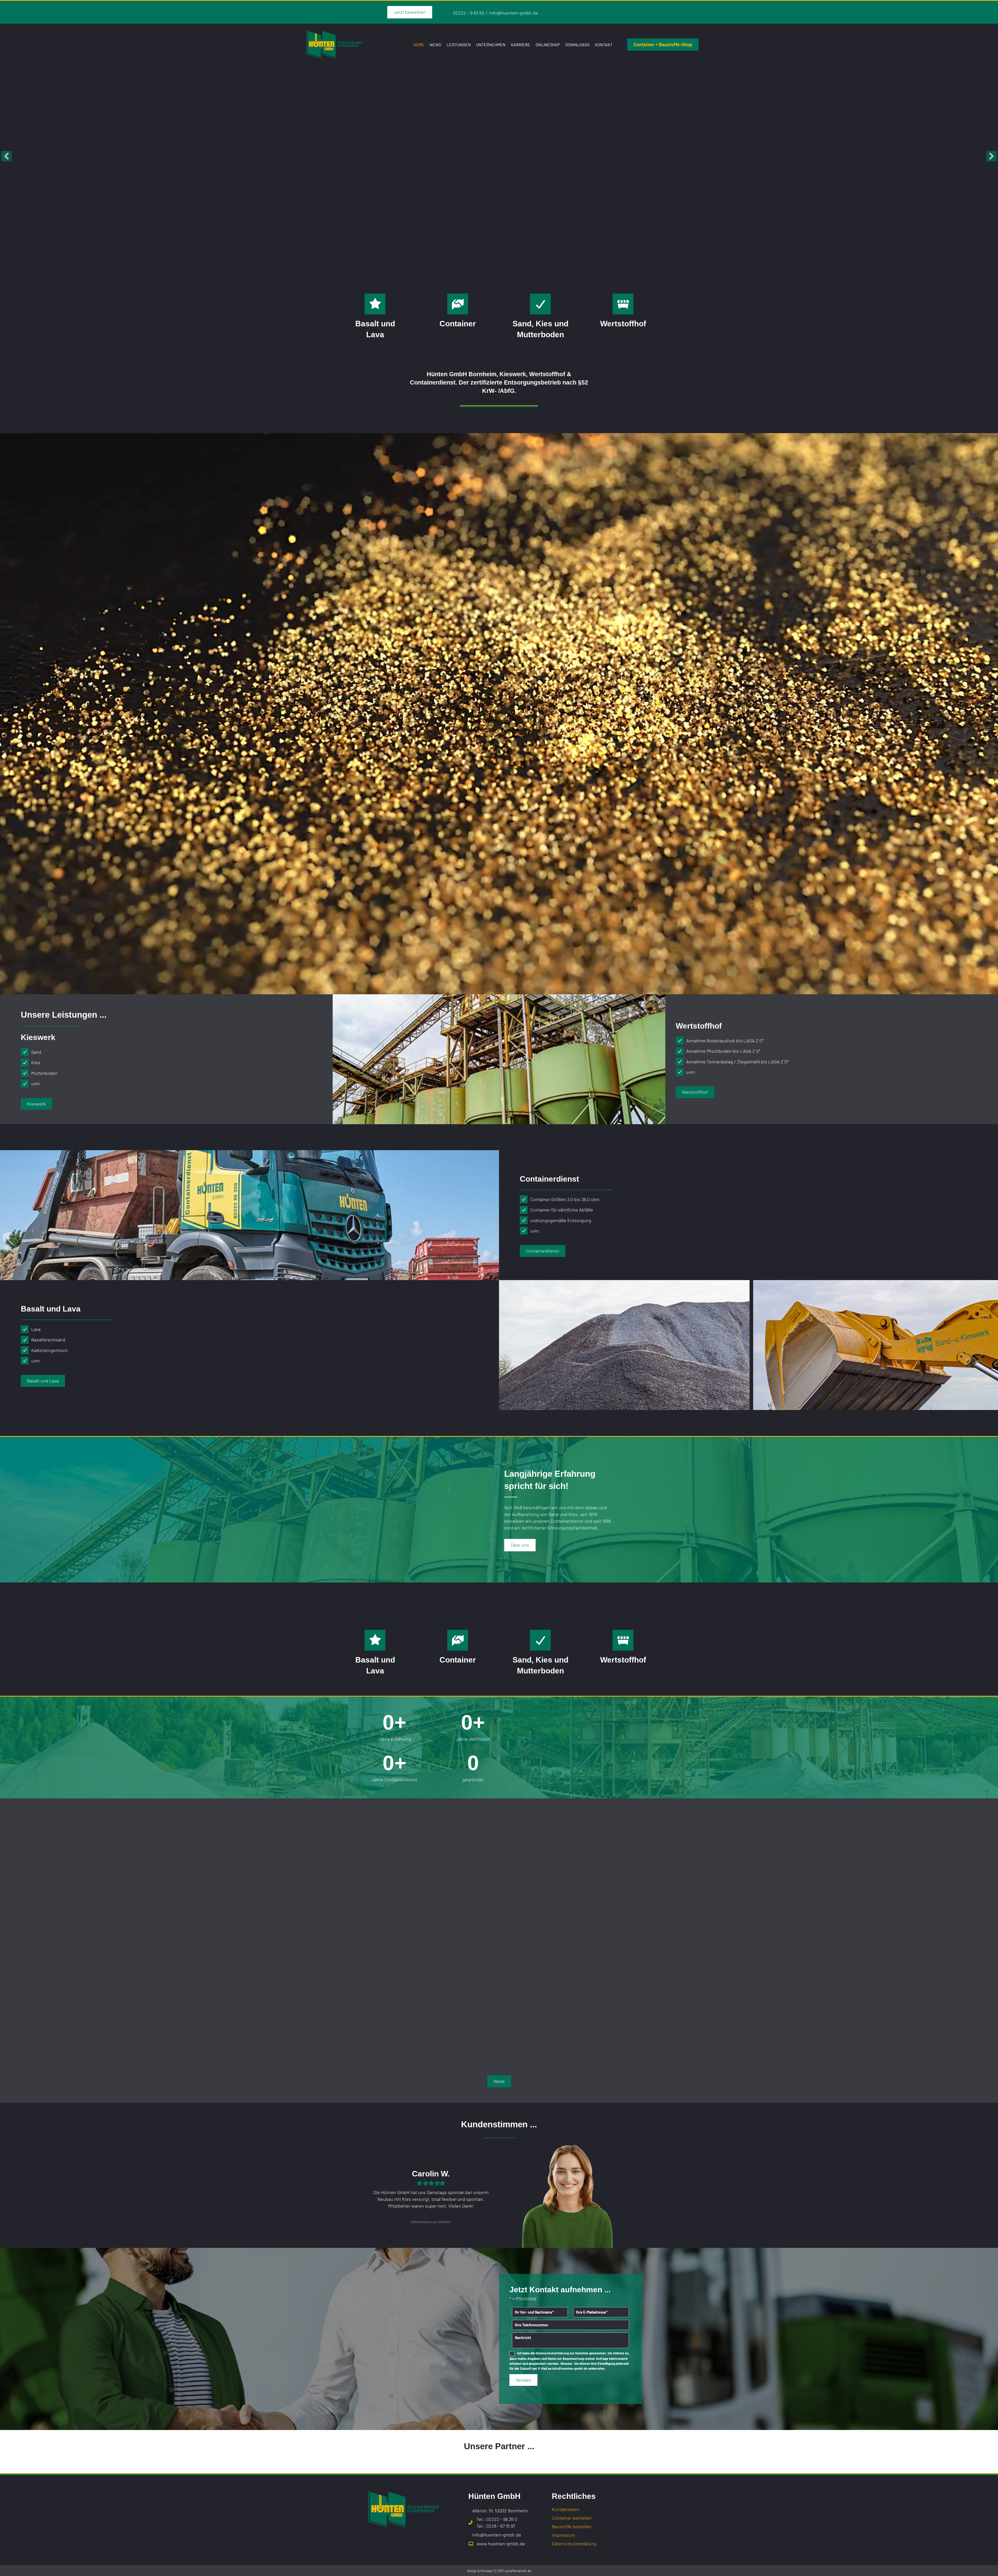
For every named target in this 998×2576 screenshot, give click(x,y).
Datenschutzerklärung (552, 2353)
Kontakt (604, 45)
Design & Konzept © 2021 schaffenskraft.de (499, 2571)
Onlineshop (548, 45)
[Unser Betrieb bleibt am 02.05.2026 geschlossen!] (499, 1904)
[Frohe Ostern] (592, 1904)
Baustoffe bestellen (572, 2527)
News (435, 45)
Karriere (521, 45)
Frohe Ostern (575, 1971)
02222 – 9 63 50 (469, 13)
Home (419, 45)
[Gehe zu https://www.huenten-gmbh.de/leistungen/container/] (458, 304)
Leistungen (459, 45)
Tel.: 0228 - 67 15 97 (496, 2526)
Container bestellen (572, 2518)
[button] (6, 156)
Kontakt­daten (566, 2509)
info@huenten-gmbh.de (514, 13)
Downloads (577, 45)
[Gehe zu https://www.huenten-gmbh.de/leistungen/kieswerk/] (540, 304)
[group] (395, 1727)
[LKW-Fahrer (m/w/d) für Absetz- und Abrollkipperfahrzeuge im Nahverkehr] (406, 1892)
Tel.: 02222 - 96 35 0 (497, 2519)
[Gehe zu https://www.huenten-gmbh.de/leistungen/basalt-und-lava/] (375, 304)
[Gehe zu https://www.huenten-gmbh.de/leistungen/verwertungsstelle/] (623, 304)
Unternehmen (491, 45)
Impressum (563, 2535)
